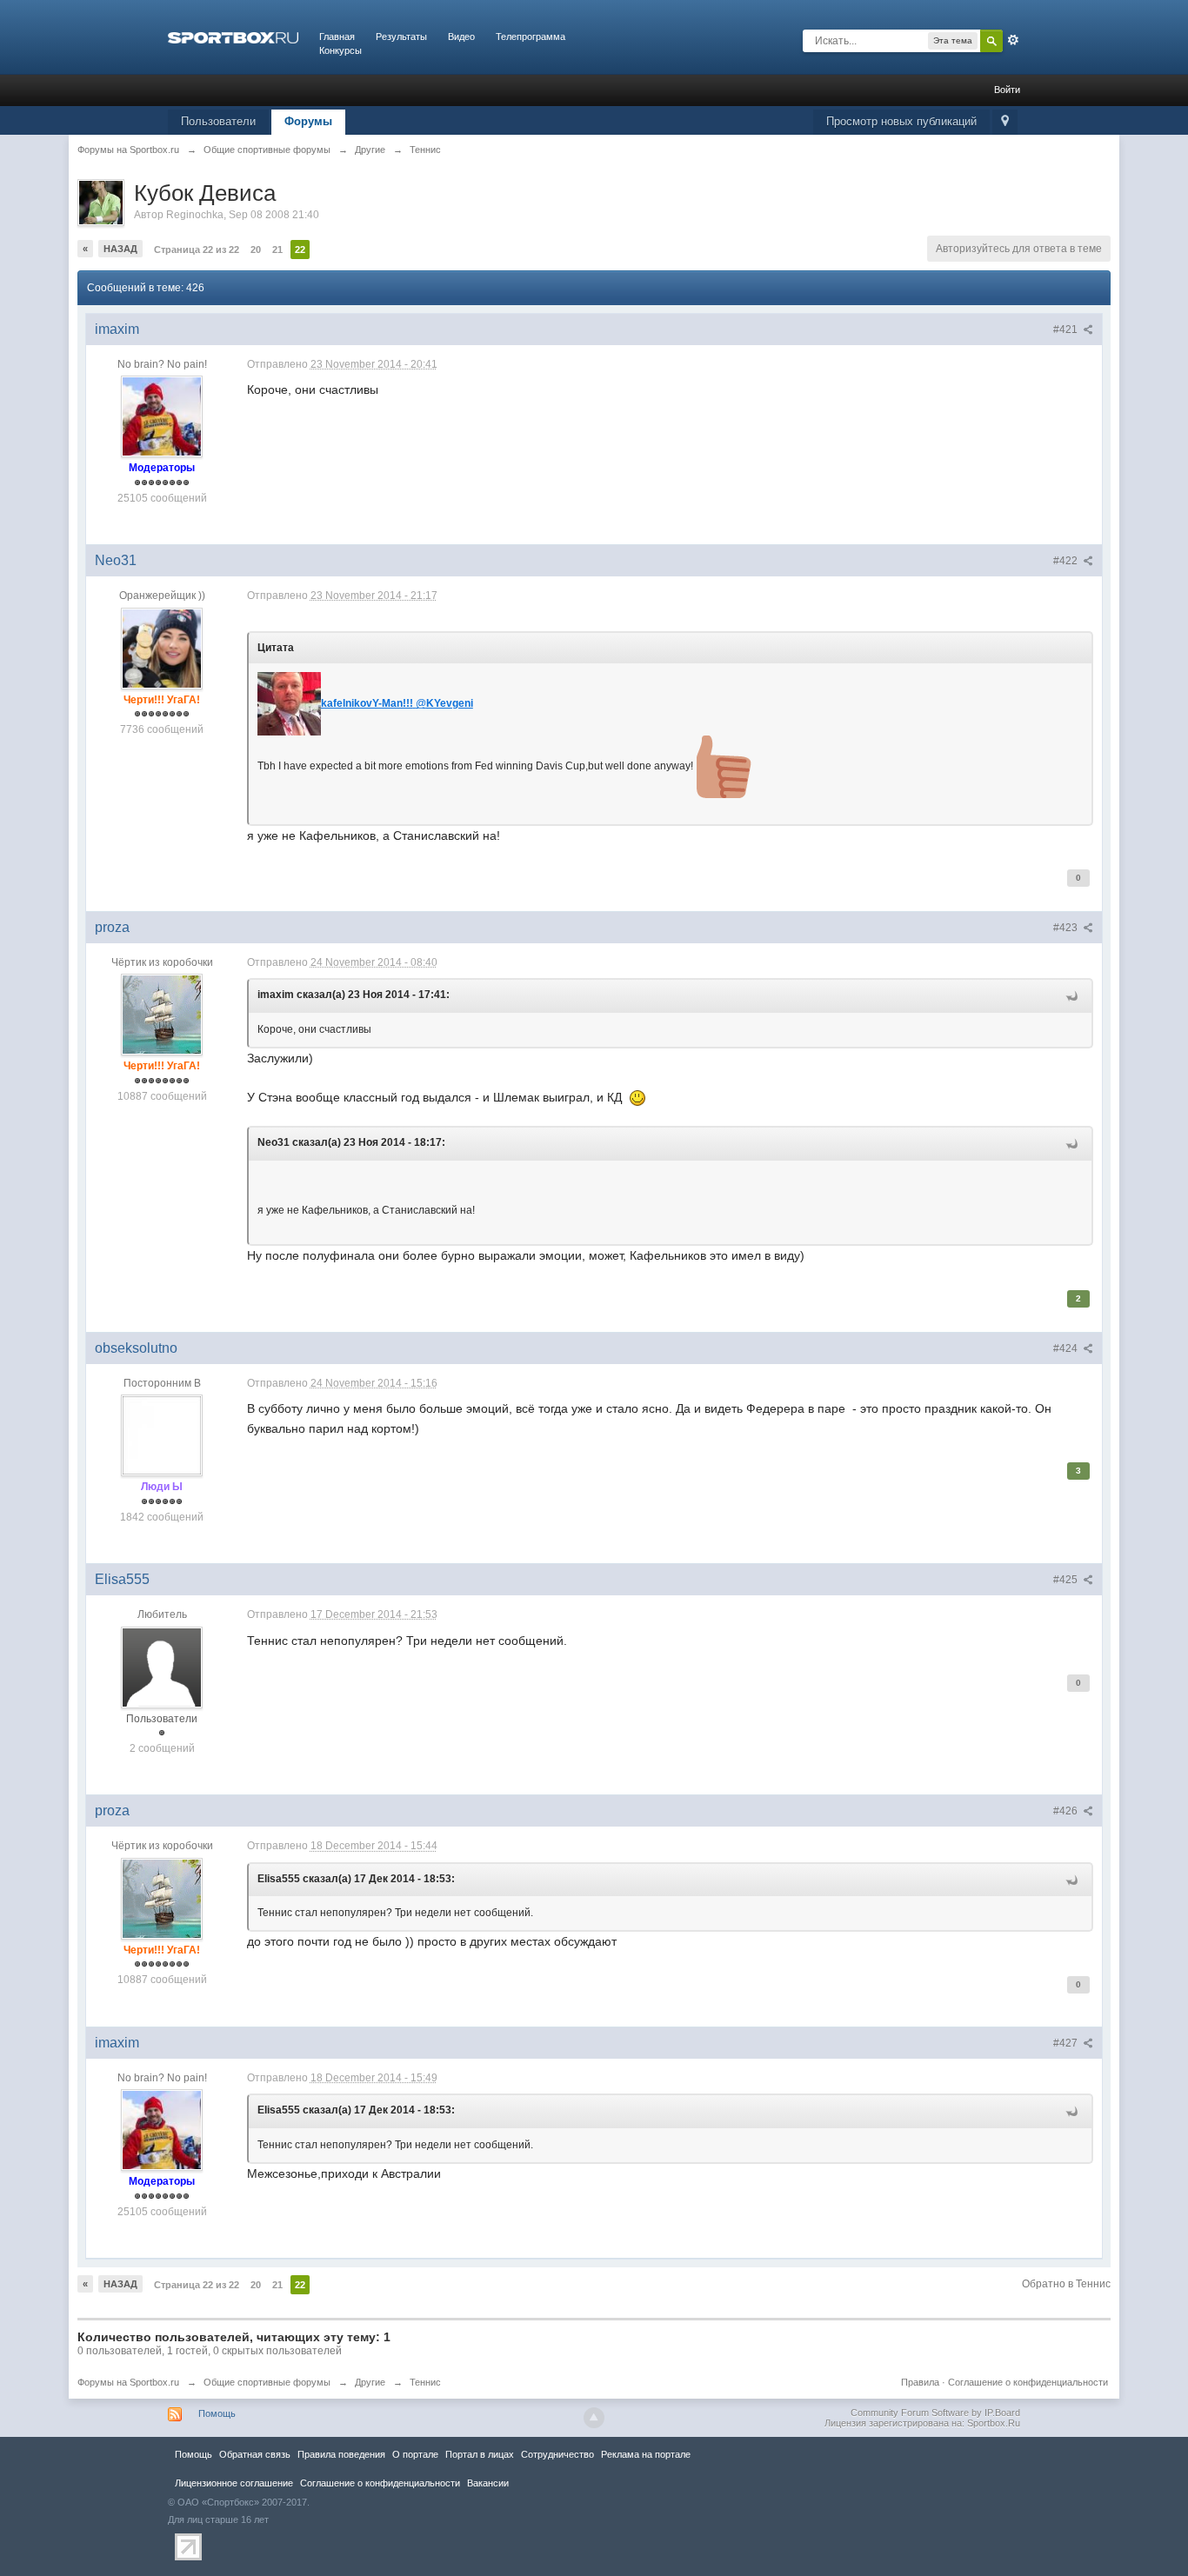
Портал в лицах (480, 2454)
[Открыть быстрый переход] (1005, 122)
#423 (1067, 928)
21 (277, 250)
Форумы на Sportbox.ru (128, 2382)
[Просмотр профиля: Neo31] (162, 648)
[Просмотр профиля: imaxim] (162, 416)
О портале (415, 2454)
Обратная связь (255, 2454)
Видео (461, 37)
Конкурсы (340, 50)
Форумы (308, 121)
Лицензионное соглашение (234, 2483)
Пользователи (218, 121)
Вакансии (488, 2483)
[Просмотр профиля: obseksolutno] (162, 1434)
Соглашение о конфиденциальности (1028, 2382)
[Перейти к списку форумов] (233, 37)
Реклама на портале (646, 2454)
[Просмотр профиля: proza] (162, 1015)
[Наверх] (594, 2418)
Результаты (401, 37)
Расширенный (1013, 40)
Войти (1007, 90)
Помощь (217, 2413)
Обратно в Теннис (1066, 2284)
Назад (120, 249)
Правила (920, 2382)
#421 (1067, 329)
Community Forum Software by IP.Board (935, 2413)
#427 (1067, 2043)
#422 (1067, 561)
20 (256, 250)
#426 (1067, 1811)
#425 (1067, 1580)
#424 (1067, 1348)
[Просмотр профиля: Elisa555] (162, 1667)
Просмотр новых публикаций (901, 121)
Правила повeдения (341, 2454)
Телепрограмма (531, 37)
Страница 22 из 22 (197, 250)
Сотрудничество (557, 2454)
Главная (337, 37)
